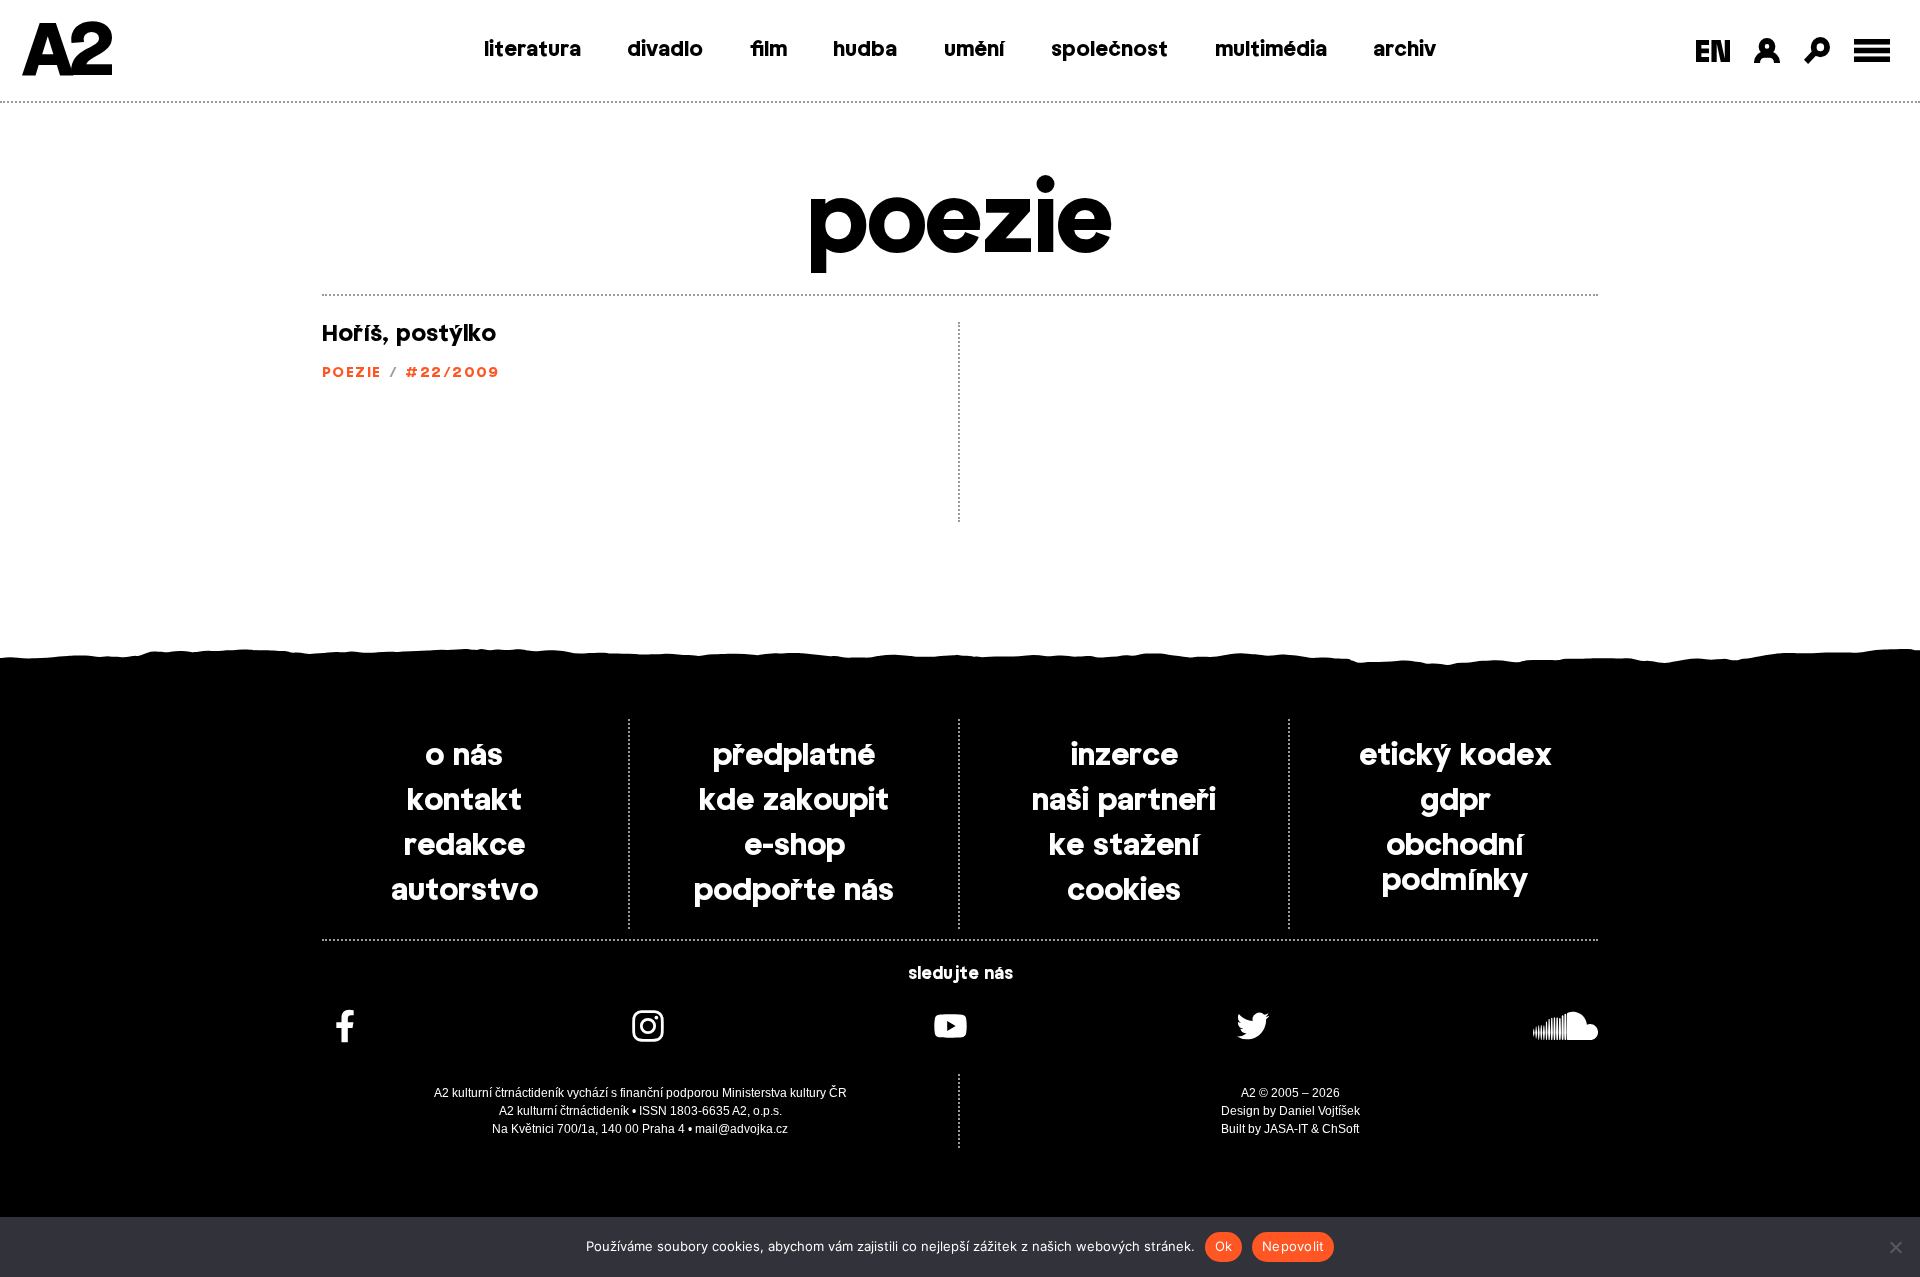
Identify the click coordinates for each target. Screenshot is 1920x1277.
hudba (865, 50)
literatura (532, 50)
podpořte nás (794, 891)
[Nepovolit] (1895, 1247)
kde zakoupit (794, 801)
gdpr (1455, 801)
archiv (1404, 50)
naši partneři (1124, 801)
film (768, 50)
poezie (352, 373)
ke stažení (1124, 846)
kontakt (464, 801)
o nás (464, 756)
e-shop (794, 846)
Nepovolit (1293, 1246)
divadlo (665, 50)
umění (974, 50)
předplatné (794, 756)
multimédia (1271, 50)
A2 (65, 52)
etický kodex (1455, 756)
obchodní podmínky (1455, 863)
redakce (464, 846)
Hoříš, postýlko (409, 334)
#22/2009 (452, 373)
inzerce (1124, 756)
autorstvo (464, 891)
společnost (1109, 50)
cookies (1124, 891)
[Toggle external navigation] (1872, 50)
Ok (1224, 1246)
